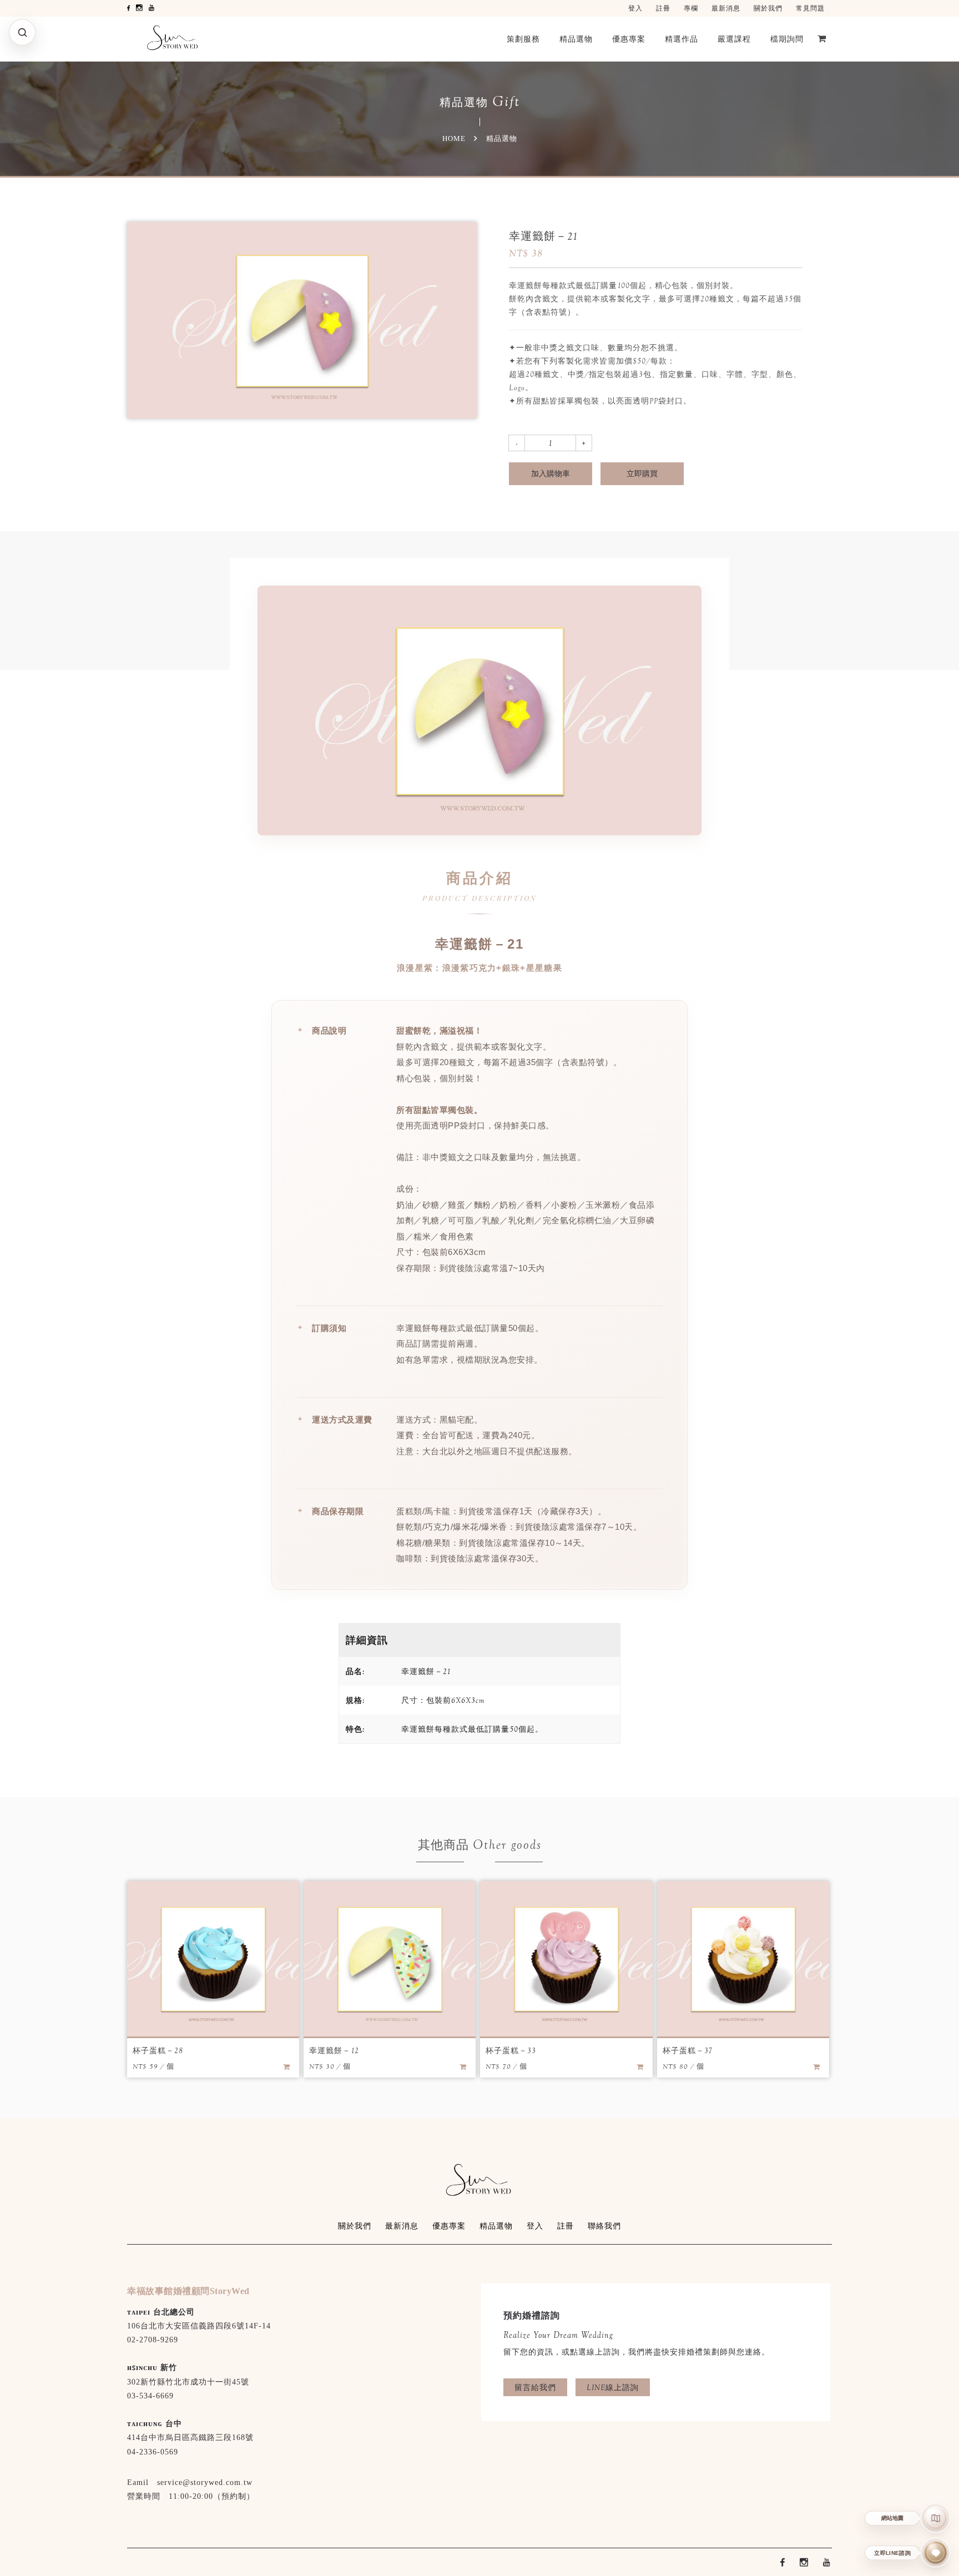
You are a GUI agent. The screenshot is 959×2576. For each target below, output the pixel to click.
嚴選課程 (734, 39)
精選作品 (682, 39)
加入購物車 (551, 473)
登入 (635, 8)
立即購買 (642, 473)
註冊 (663, 8)
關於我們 (768, 8)
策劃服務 (523, 39)
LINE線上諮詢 (613, 2387)
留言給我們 (535, 2387)
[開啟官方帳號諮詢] (936, 2553)
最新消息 (726, 8)
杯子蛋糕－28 (158, 2050)
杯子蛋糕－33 (511, 2050)
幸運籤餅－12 (334, 2050)
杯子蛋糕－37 (688, 2050)
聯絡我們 (604, 2226)
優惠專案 (629, 39)
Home (454, 138)
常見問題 (810, 8)
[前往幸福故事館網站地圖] (936, 2518)
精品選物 (576, 39)
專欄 (691, 8)
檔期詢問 (787, 39)
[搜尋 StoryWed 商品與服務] (22, 32)
